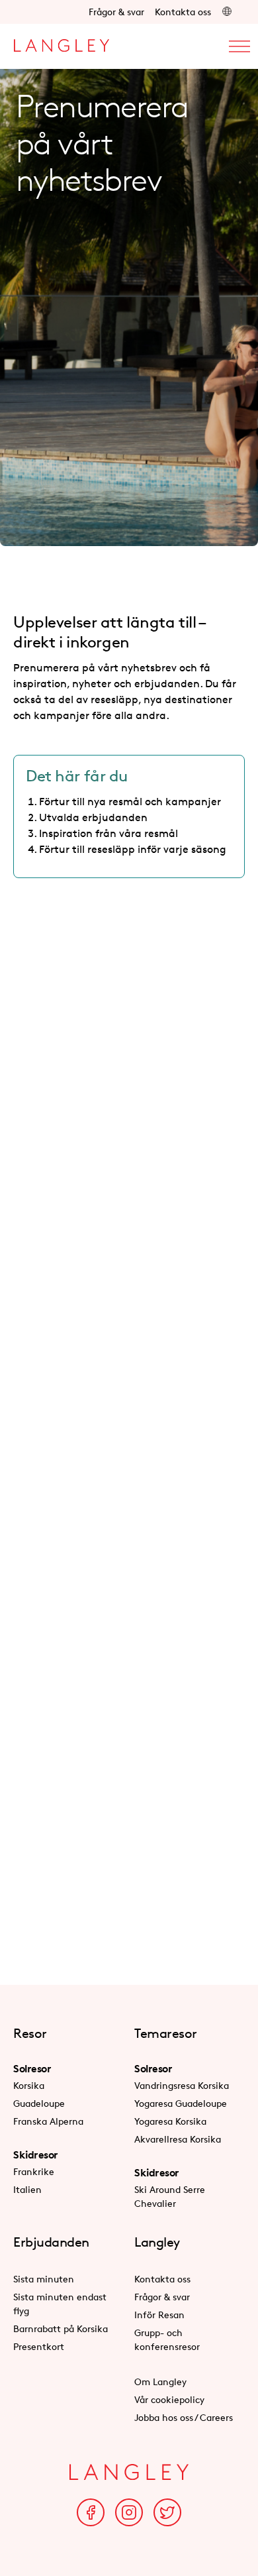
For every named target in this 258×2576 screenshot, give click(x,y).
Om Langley (160, 2381)
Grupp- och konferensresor (167, 2339)
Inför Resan (159, 2315)
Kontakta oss (183, 12)
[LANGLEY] (61, 42)
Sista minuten (44, 2279)
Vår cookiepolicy (169, 2399)
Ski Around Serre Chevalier (170, 2196)
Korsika (29, 2085)
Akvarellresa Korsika (178, 2139)
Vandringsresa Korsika (182, 2085)
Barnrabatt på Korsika (61, 2328)
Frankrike (34, 2171)
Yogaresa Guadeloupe (181, 2103)
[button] (227, 12)
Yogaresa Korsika (170, 2121)
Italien (27, 2189)
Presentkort (39, 2346)
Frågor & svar (116, 12)
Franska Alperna (48, 2121)
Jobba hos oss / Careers (184, 2417)
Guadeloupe (39, 2103)
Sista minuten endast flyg (60, 2304)
